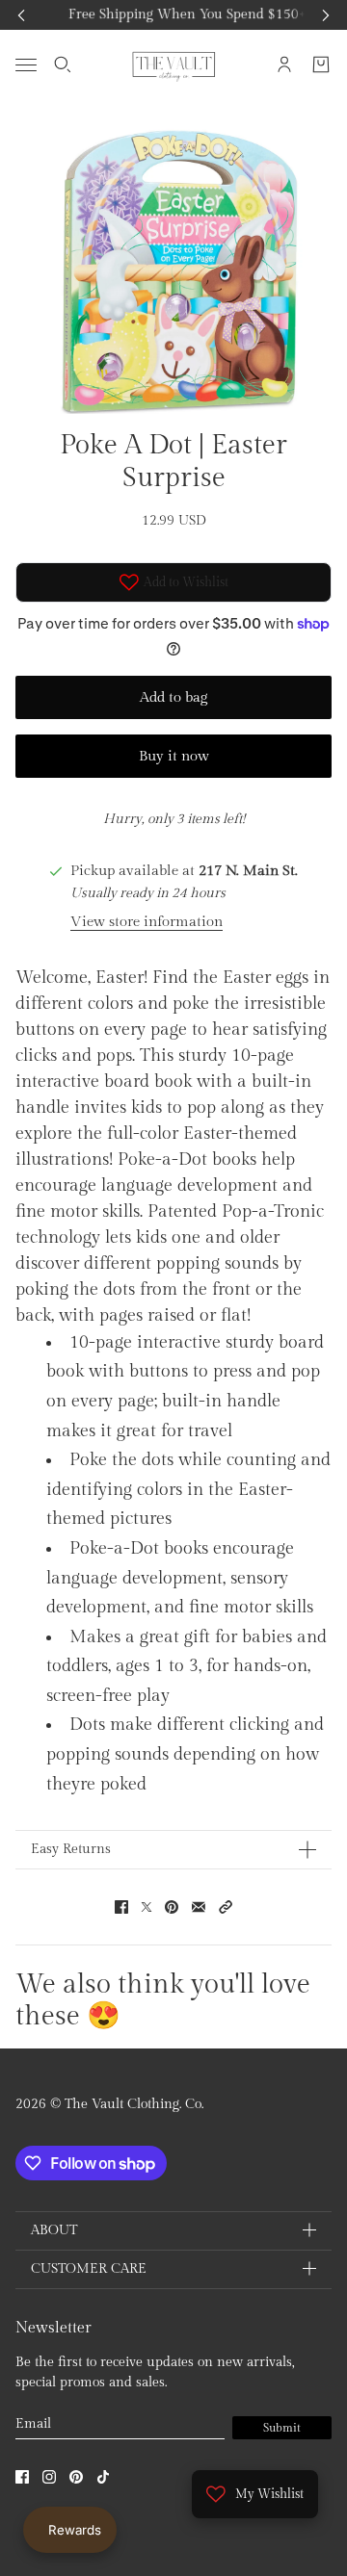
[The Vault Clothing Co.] (174, 64)
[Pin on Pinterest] (172, 1907)
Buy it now (174, 756)
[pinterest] (76, 2477)
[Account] (284, 64)
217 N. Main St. (248, 871)
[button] (226, 1907)
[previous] (21, 15)
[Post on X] (147, 1907)
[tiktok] (103, 2477)
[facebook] (22, 2477)
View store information (147, 922)
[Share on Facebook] (121, 1907)
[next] (326, 15)
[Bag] (321, 64)
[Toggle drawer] (26, 64)
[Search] (63, 64)
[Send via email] (199, 1907)
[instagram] (49, 2477)
